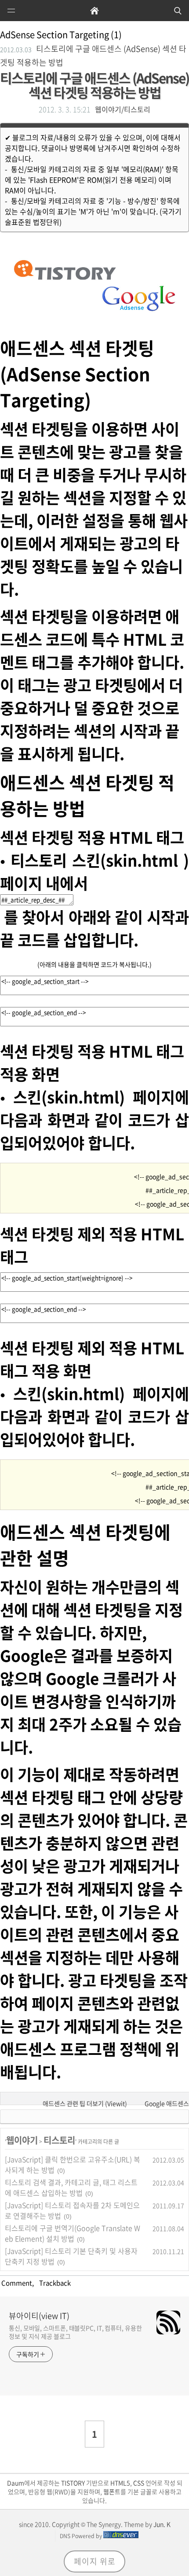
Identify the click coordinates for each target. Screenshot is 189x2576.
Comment (16, 2283)
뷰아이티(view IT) (39, 2316)
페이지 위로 (95, 2561)
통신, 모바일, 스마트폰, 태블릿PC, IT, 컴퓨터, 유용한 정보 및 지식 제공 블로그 (75, 2332)
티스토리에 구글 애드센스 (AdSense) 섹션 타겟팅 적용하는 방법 (94, 85)
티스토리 (59, 2140)
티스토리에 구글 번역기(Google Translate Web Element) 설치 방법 (73, 2233)
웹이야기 (22, 2140)
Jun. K (162, 2524)
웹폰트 (112, 2491)
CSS (139, 2483)
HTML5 (120, 2483)
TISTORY (73, 2483)
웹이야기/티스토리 (123, 109)
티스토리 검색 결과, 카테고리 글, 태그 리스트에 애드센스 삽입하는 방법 (71, 2187)
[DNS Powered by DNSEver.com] (121, 2536)
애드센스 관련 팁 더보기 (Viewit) (85, 2103)
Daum (16, 2483)
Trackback (54, 2283)
